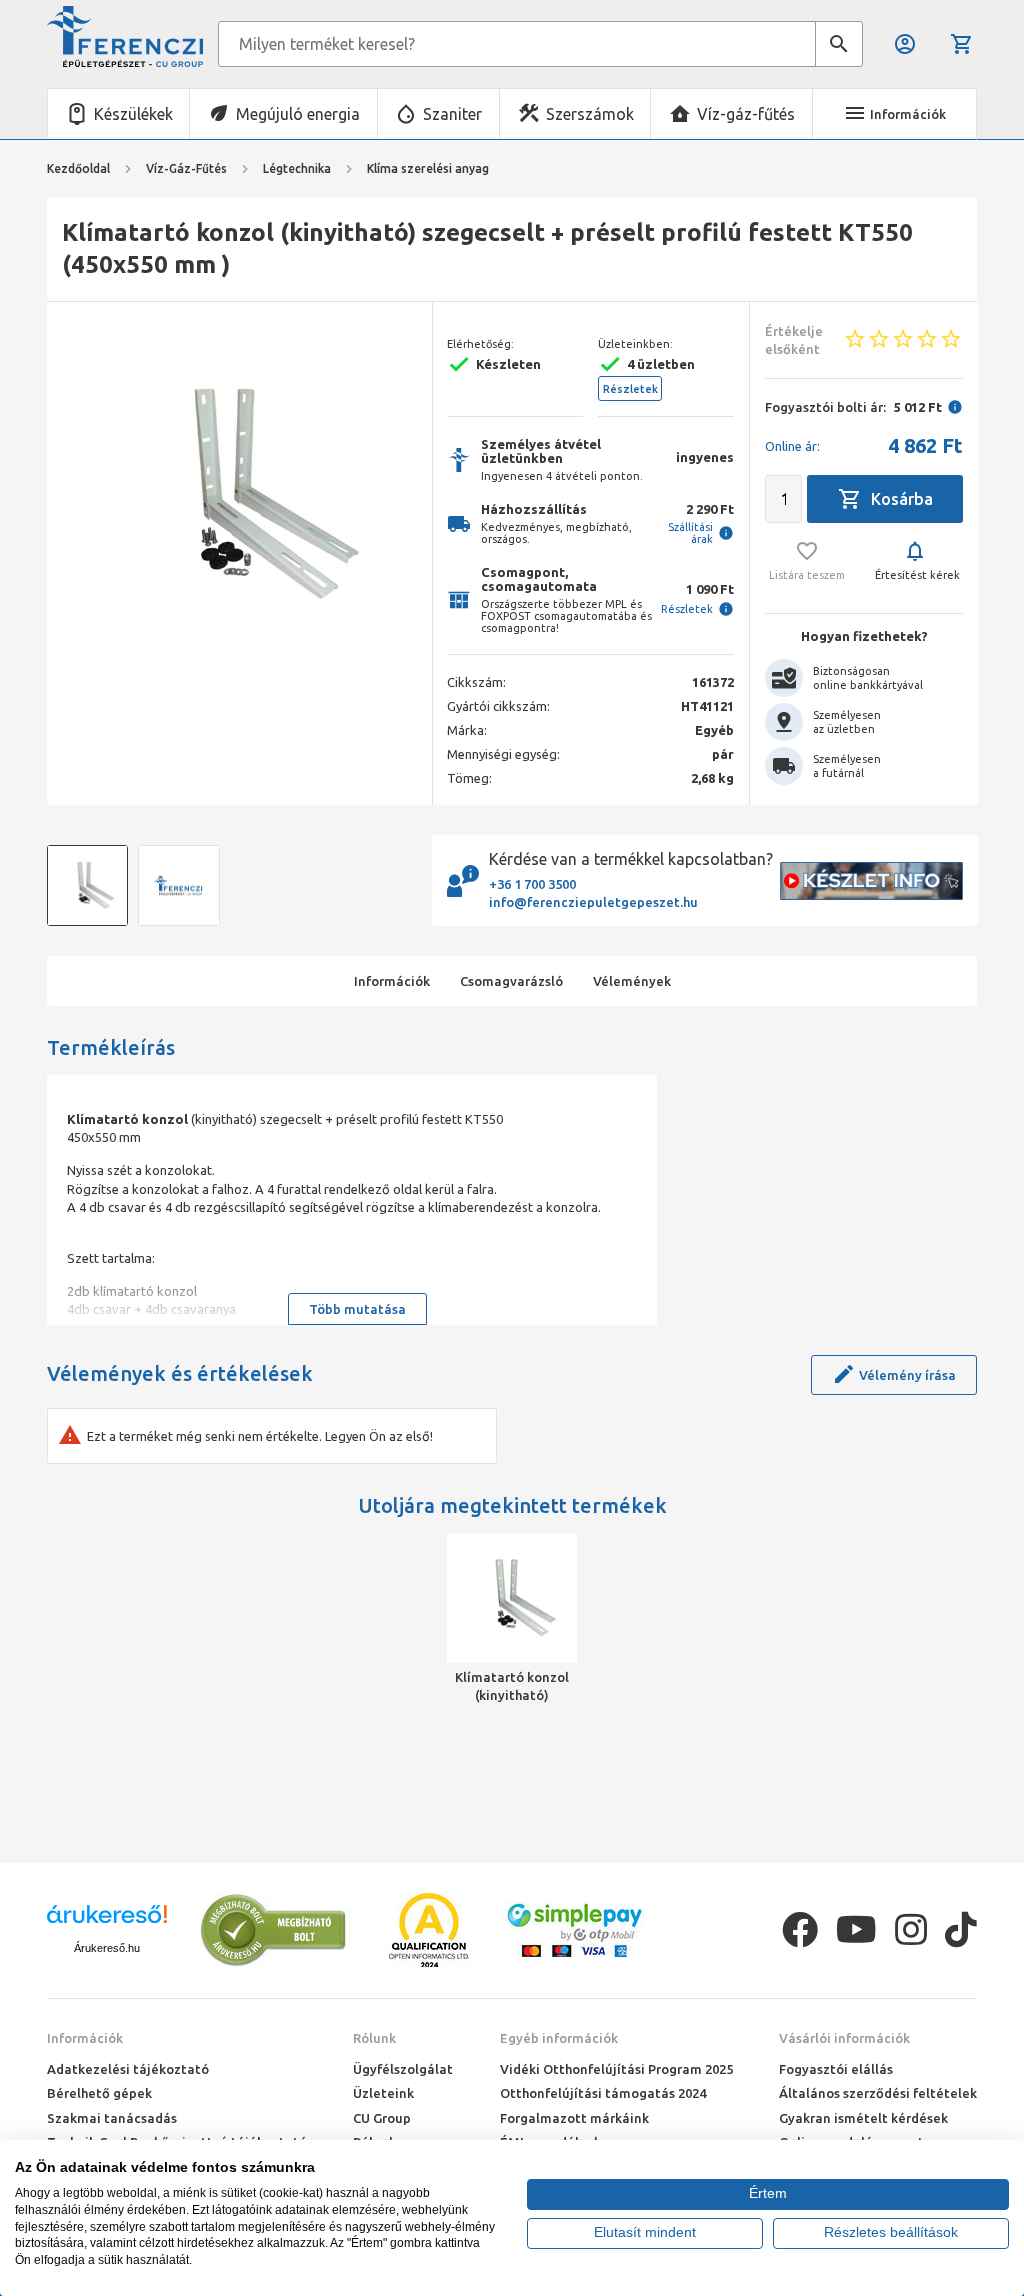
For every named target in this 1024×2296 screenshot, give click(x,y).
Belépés (906, 44)
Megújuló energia (298, 114)
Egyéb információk (559, 2038)
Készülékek (133, 114)
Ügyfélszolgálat (403, 2069)
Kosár (963, 44)
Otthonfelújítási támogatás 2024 (603, 2093)
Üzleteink (383, 2093)
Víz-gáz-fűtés (746, 114)
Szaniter (452, 114)
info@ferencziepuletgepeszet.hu (593, 902)
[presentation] (77, 495)
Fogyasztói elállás (836, 2069)
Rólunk (374, 2038)
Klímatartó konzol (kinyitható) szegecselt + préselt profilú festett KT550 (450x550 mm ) (512, 1687)
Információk (85, 2038)
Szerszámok (590, 114)
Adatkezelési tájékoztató (128, 2069)
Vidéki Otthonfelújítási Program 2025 (616, 2069)
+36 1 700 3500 (532, 884)
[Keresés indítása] (839, 44)
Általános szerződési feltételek (878, 2093)
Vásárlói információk (844, 2038)
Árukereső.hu (107, 1948)
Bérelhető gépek (99, 2093)
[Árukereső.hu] (107, 1921)
